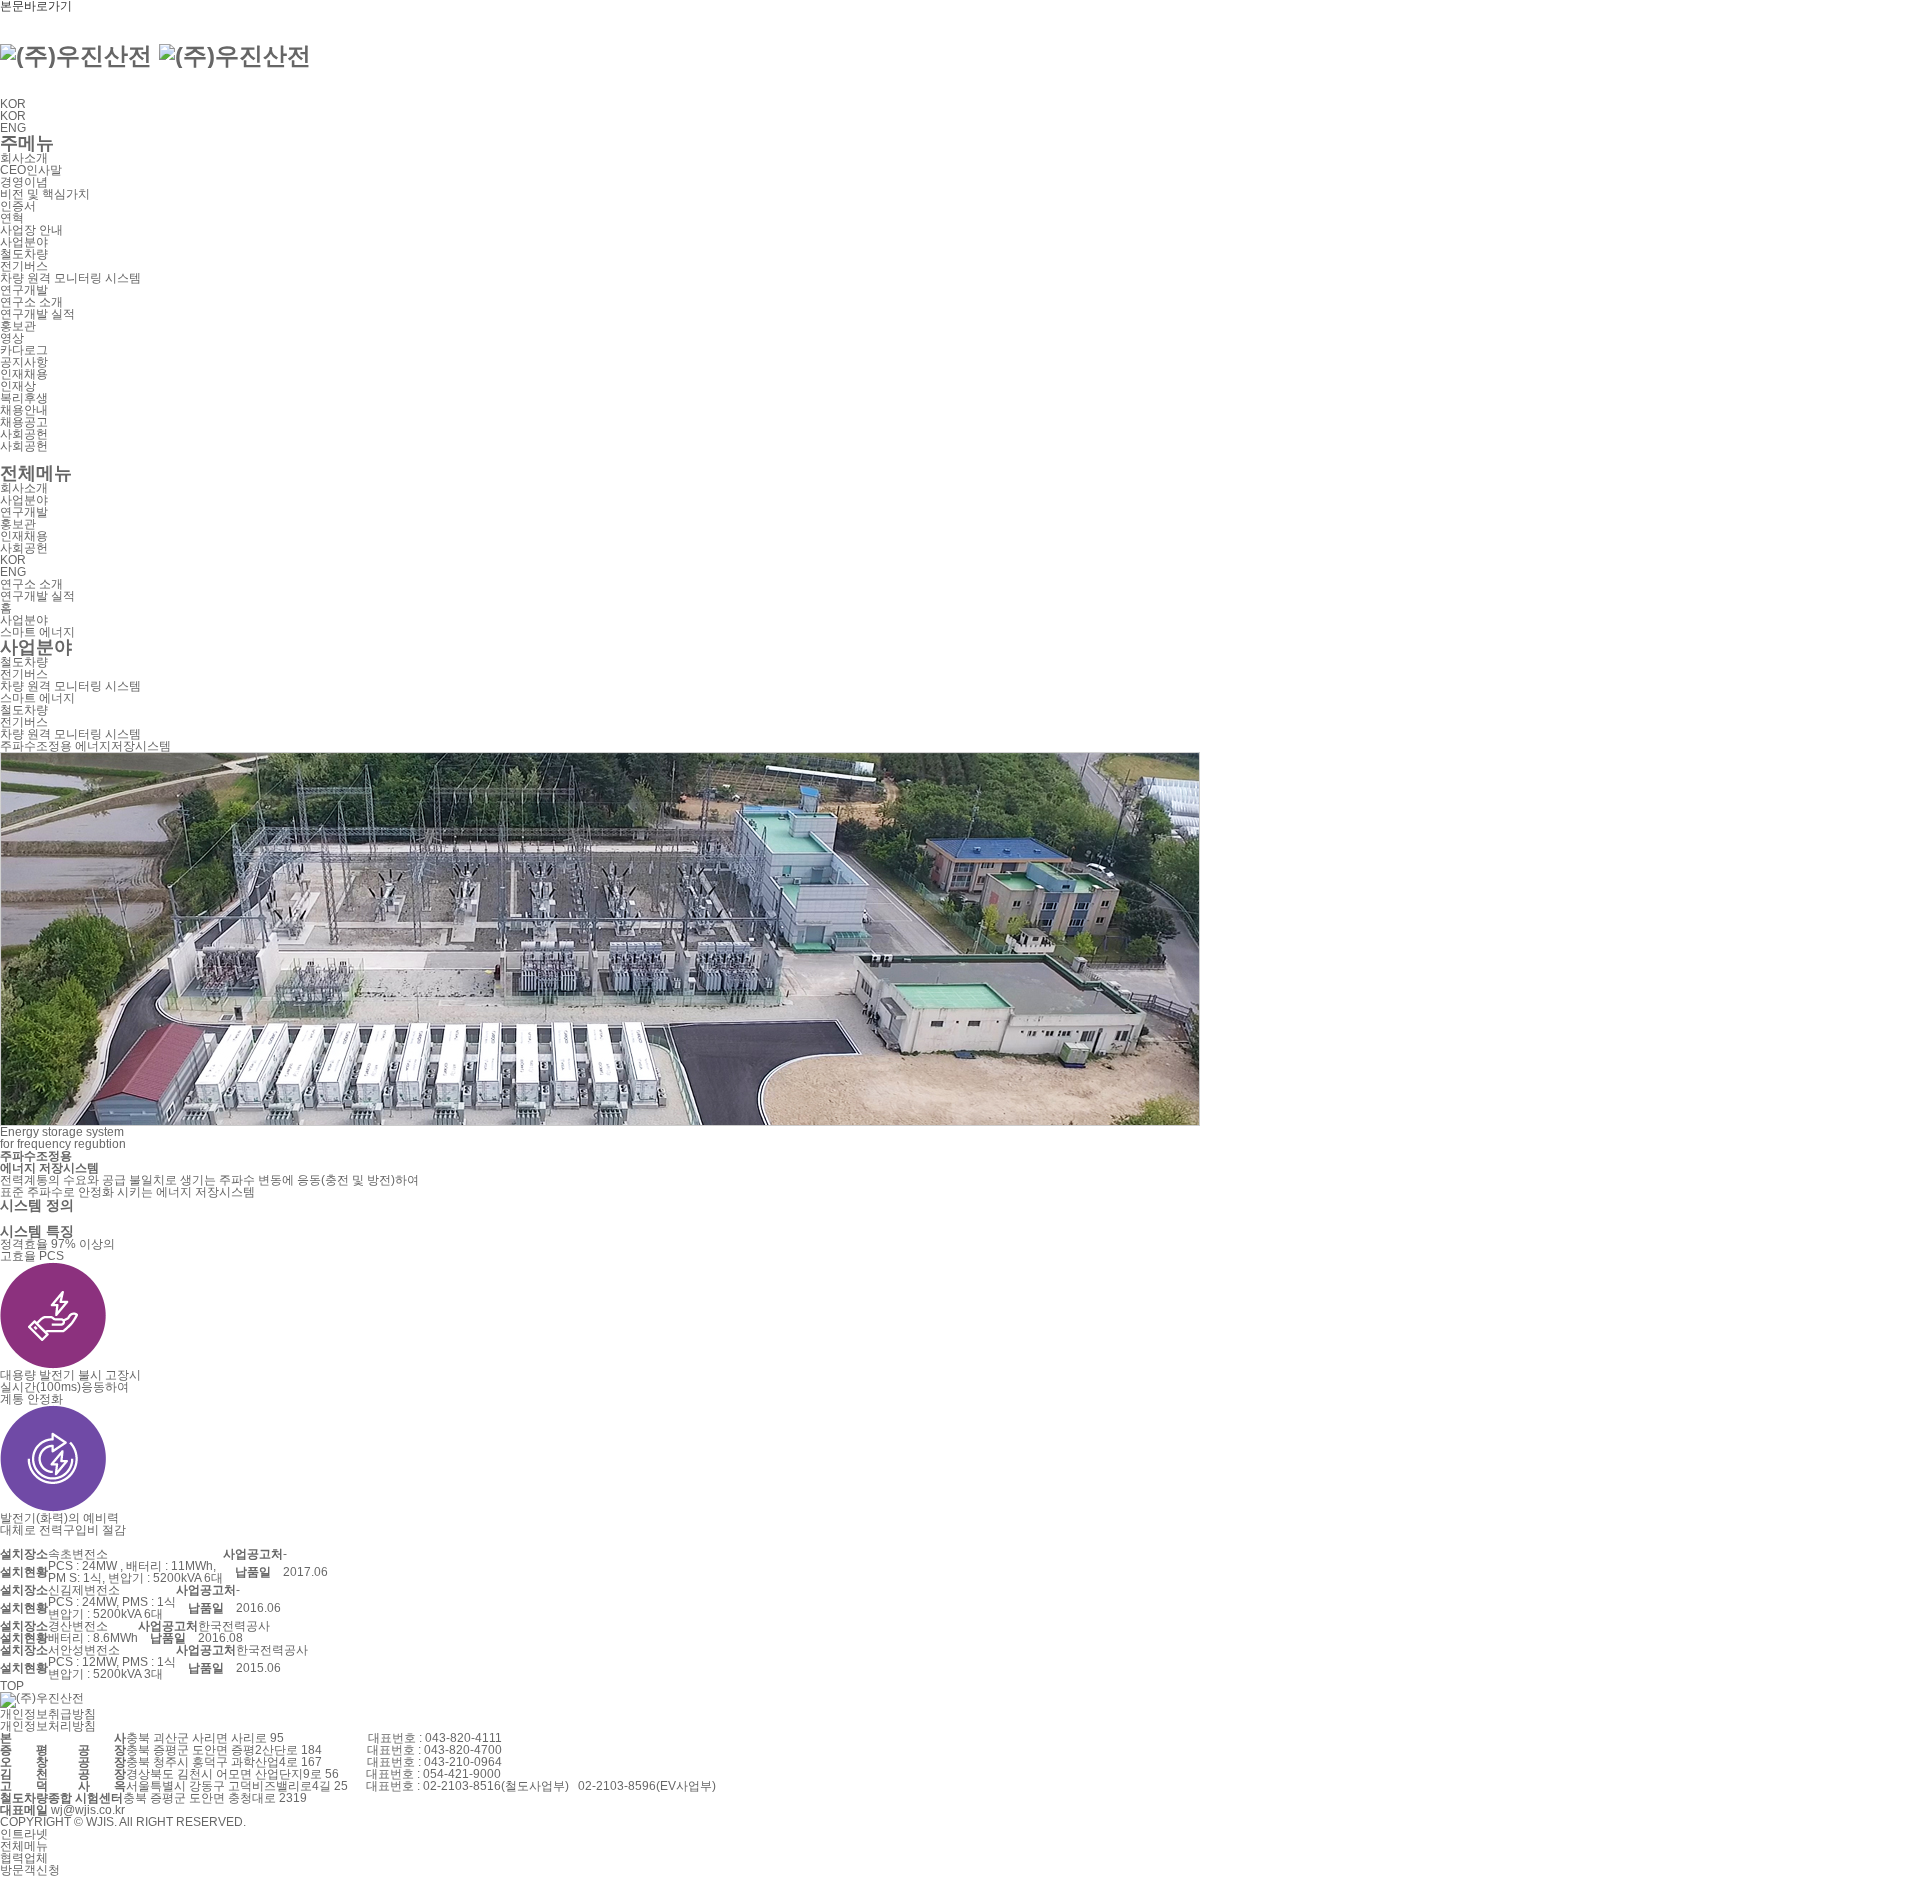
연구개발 (24, 290)
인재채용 (24, 374)
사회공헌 (24, 434)
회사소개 (24, 158)
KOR (17, 104)
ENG (13, 128)
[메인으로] (155, 53)
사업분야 (24, 242)
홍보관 (18, 326)
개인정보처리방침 (48, 1726)
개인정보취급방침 (48, 1714)
